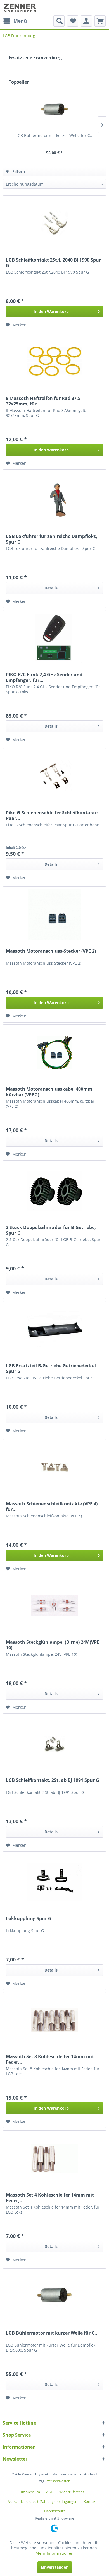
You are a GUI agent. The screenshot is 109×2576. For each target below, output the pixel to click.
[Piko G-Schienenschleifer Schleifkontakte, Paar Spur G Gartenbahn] (54, 776)
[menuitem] (15, 21)
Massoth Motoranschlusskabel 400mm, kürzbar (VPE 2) (50, 1092)
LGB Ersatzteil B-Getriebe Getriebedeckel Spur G (51, 1368)
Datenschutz (55, 2511)
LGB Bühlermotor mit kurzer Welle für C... (54, 135)
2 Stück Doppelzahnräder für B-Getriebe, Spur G (51, 1230)
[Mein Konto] (86, 21)
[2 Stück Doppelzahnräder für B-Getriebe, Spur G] (54, 1191)
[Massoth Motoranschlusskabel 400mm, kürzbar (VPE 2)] (54, 1053)
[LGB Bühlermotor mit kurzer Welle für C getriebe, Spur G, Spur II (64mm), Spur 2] (54, 110)
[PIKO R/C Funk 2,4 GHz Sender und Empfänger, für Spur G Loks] (54, 638)
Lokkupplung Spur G (29, 1919)
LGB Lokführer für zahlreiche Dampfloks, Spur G (52, 539)
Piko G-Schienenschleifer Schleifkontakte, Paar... (52, 815)
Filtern (18, 171)
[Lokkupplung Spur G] (54, 1882)
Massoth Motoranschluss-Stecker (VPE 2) (51, 951)
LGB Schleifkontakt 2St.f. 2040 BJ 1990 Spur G (53, 263)
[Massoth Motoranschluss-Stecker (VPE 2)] (54, 915)
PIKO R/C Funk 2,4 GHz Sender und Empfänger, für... (44, 677)
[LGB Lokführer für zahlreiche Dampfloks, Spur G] (54, 500)
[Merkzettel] (73, 21)
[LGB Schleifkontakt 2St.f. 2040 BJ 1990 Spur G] (54, 224)
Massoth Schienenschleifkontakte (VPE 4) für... (52, 1507)
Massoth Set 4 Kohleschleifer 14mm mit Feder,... (50, 2198)
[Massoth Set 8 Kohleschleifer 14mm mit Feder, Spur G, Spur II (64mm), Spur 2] (54, 2020)
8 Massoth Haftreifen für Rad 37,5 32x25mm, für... (43, 401)
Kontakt (90, 2501)
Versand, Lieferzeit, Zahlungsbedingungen (43, 2501)
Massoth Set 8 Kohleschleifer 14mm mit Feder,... (50, 2059)
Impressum (30, 2492)
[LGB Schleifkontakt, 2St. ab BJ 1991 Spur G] (54, 1744)
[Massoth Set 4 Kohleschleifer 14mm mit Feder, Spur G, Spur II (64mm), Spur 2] (54, 2158)
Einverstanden (55, 2567)
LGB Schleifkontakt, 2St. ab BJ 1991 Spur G (53, 1780)
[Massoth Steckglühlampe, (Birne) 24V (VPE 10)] (54, 1606)
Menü (20, 21)
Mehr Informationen (54, 2553)
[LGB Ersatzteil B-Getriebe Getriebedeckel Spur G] (54, 1329)
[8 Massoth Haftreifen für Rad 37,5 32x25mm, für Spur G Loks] (54, 362)
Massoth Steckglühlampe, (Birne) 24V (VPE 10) (53, 1645)
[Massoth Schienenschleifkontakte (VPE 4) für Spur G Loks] (54, 1467)
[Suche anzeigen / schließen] (59, 21)
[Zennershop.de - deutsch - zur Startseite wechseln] (21, 8)
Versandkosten (59, 2481)
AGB (50, 2492)
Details (51, 588)
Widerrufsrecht (72, 2492)
